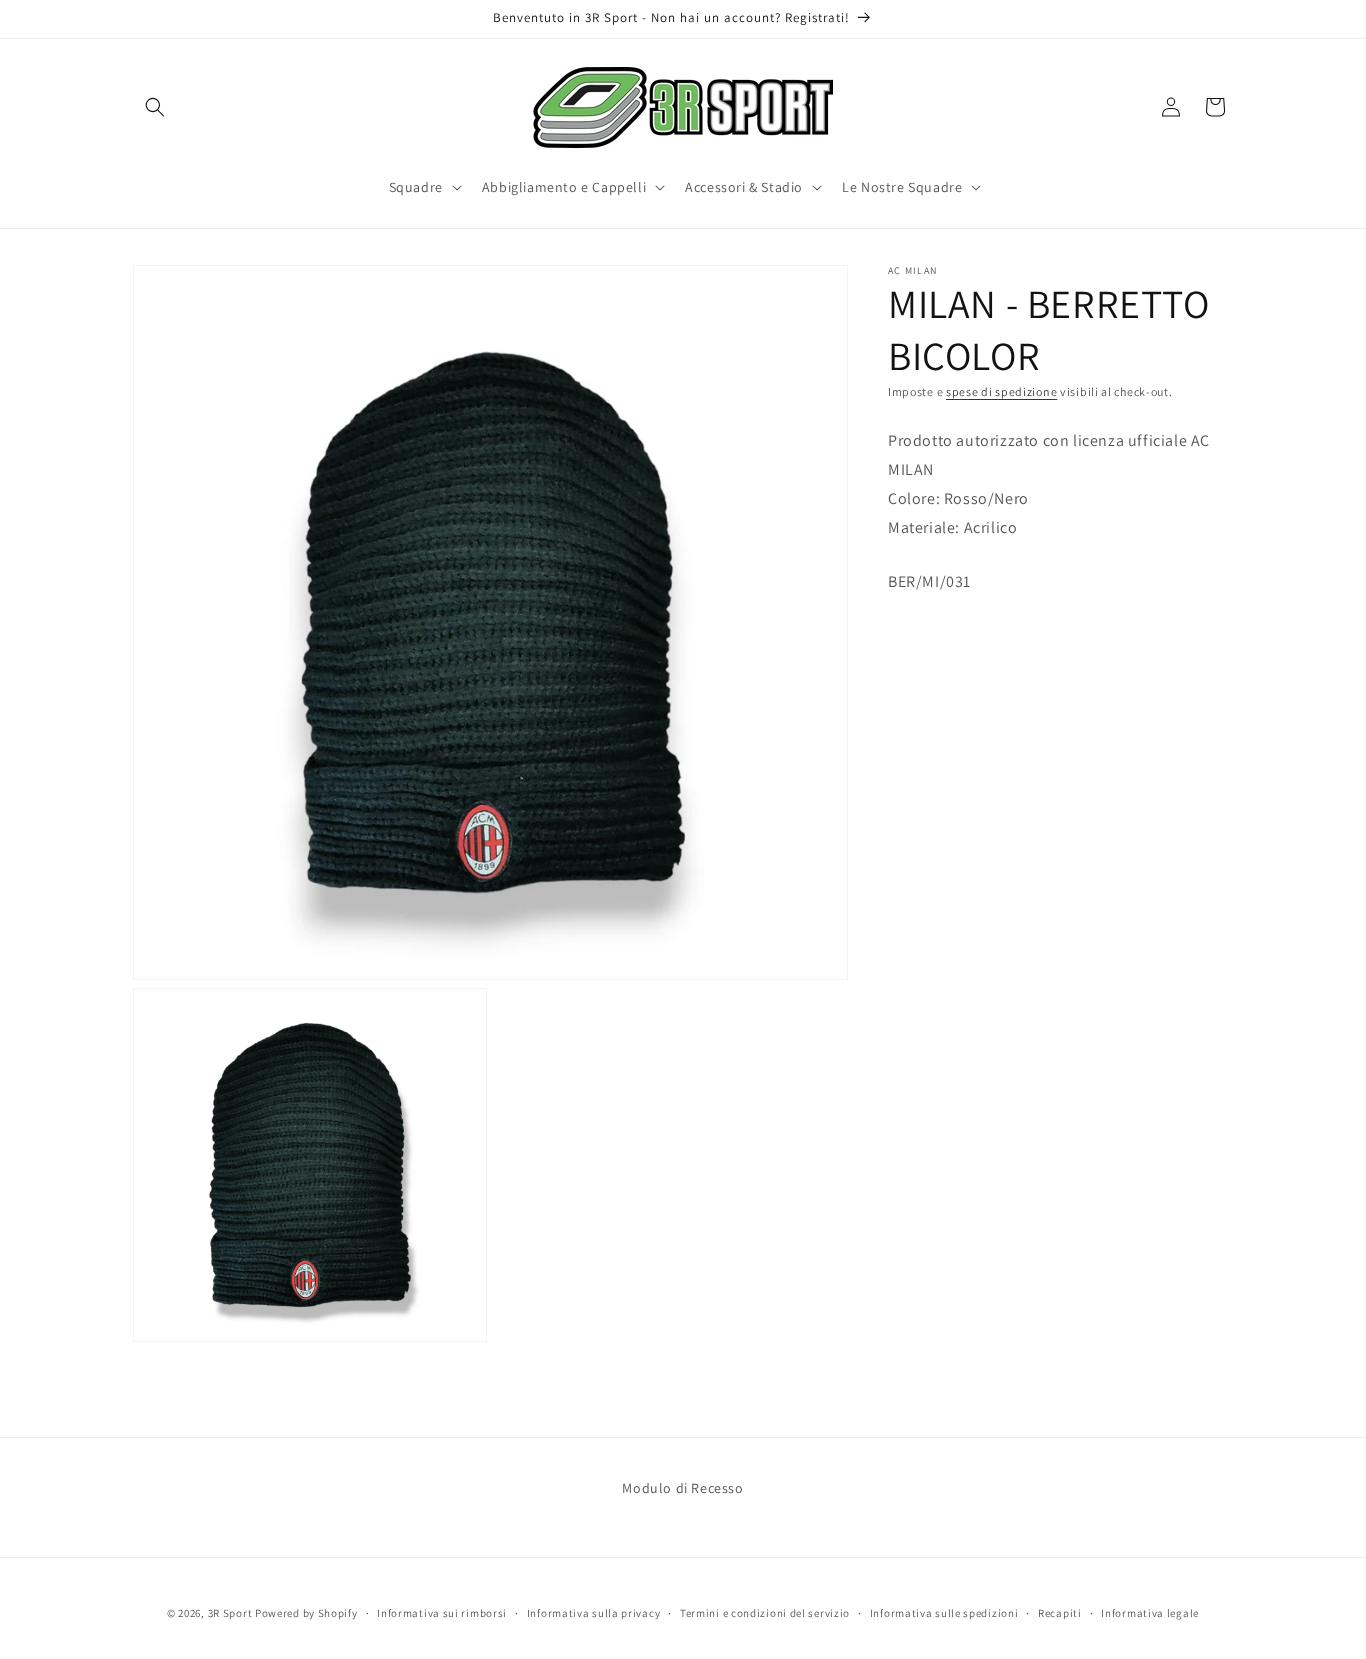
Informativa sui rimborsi (442, 1612)
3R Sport (230, 1613)
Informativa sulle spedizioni (944, 1612)
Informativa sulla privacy (594, 1612)
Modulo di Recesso (682, 1488)
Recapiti (1060, 1612)
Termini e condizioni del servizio (765, 1612)
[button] (155, 107)
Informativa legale (1150, 1612)
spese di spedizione (1001, 391)
